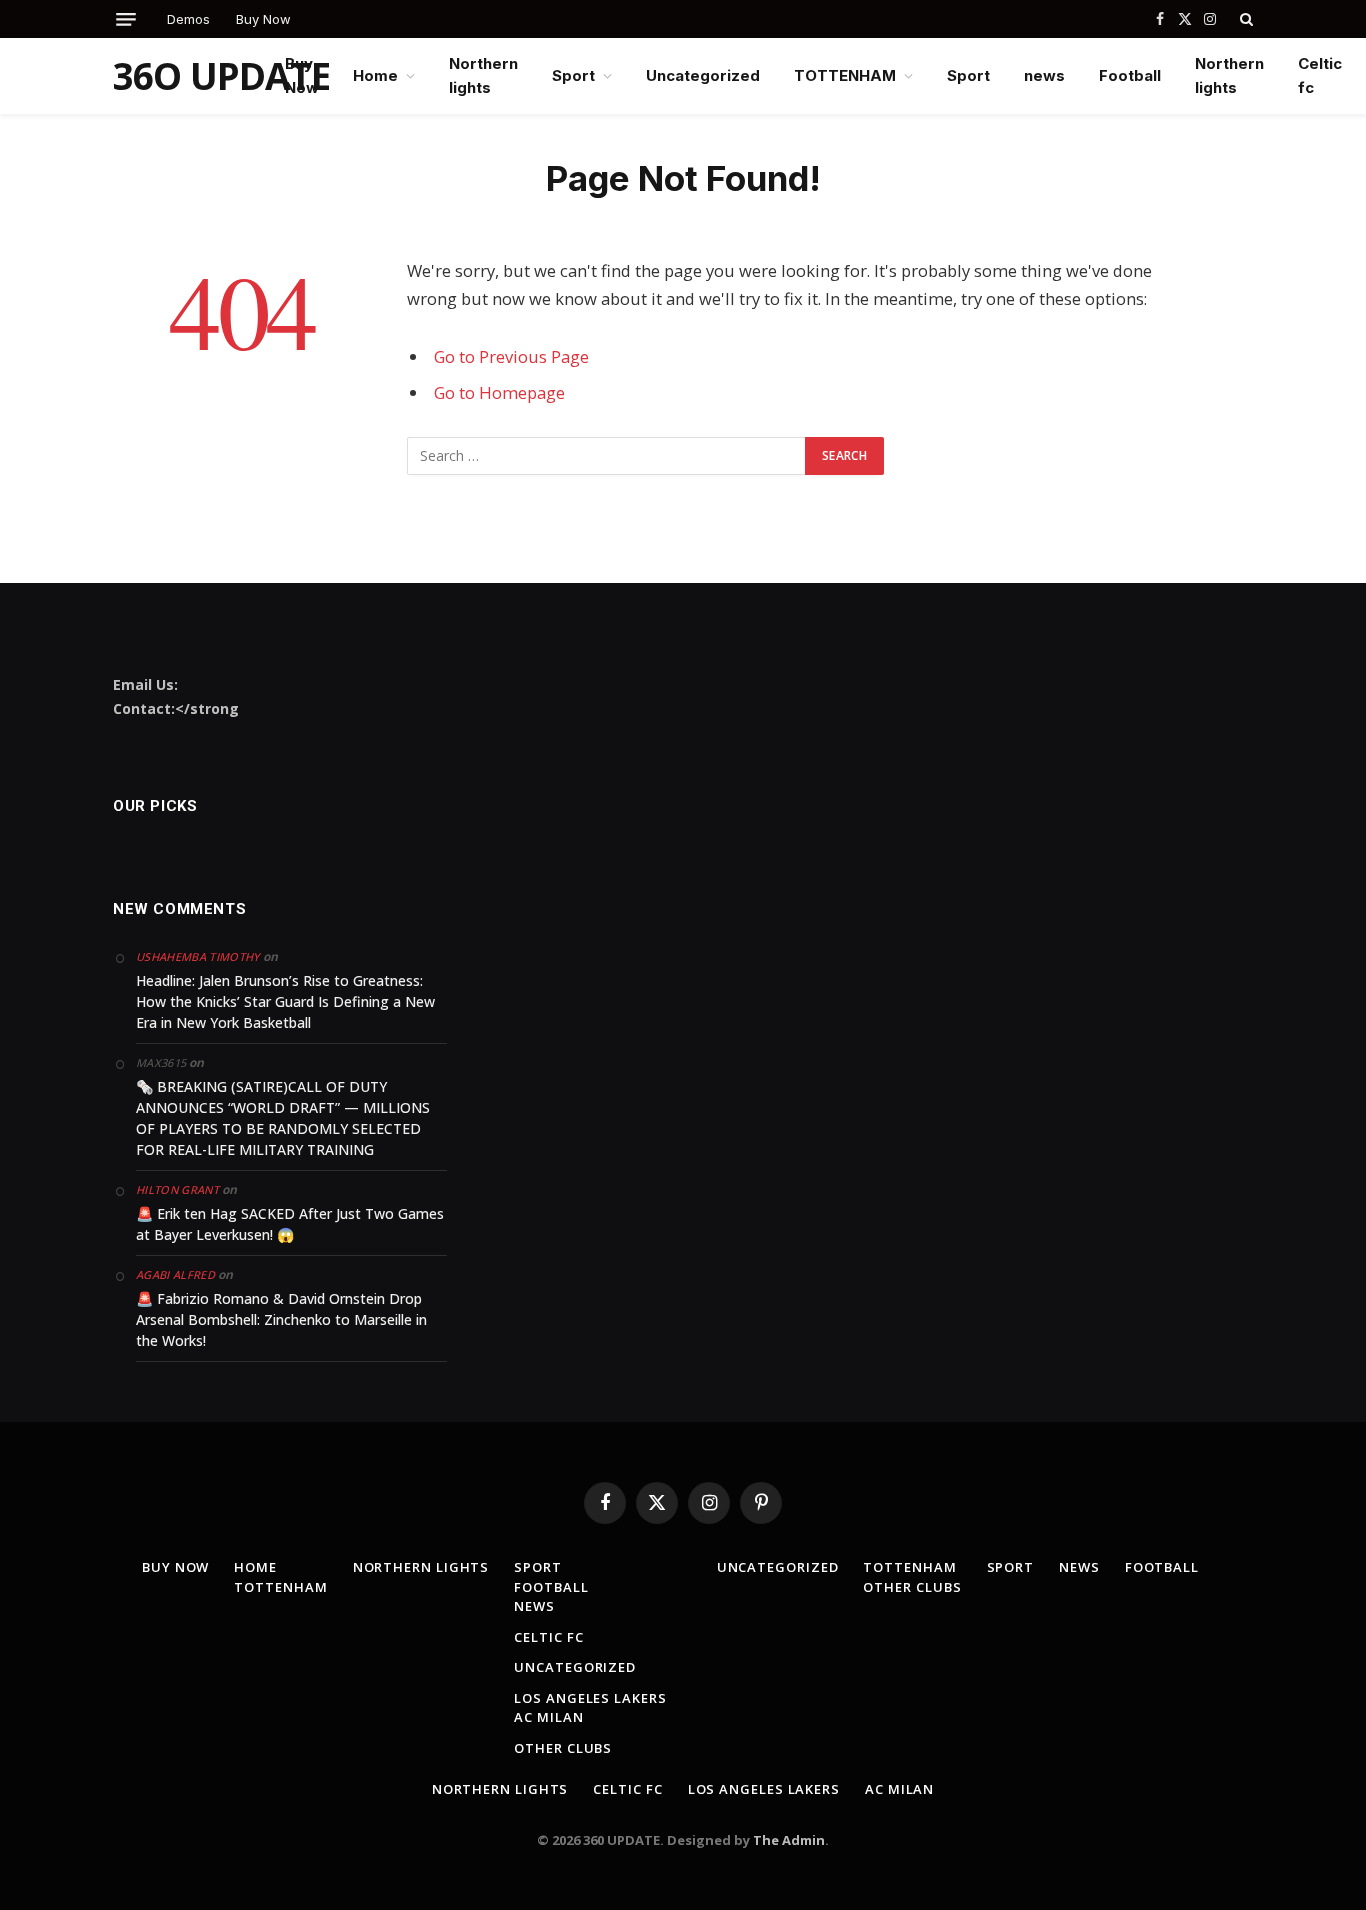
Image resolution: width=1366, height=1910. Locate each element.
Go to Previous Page (511, 356)
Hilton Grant (177, 1189)
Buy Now (263, 19)
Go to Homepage (499, 392)
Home (375, 75)
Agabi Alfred (175, 1274)
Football (1130, 75)
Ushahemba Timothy (198, 956)
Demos (188, 19)
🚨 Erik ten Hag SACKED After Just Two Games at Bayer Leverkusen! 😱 (290, 1224)
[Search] (1244, 19)
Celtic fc (1320, 75)
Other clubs (563, 1748)
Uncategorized (703, 75)
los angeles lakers (590, 1698)
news (1044, 75)
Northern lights (483, 75)
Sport (573, 75)
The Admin (789, 1840)
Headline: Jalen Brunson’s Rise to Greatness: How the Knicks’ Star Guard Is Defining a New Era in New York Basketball (285, 1001)
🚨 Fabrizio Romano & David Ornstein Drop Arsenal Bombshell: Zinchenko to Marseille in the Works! (281, 1319)
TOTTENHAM (845, 75)
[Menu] (126, 19)
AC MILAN (548, 1717)
